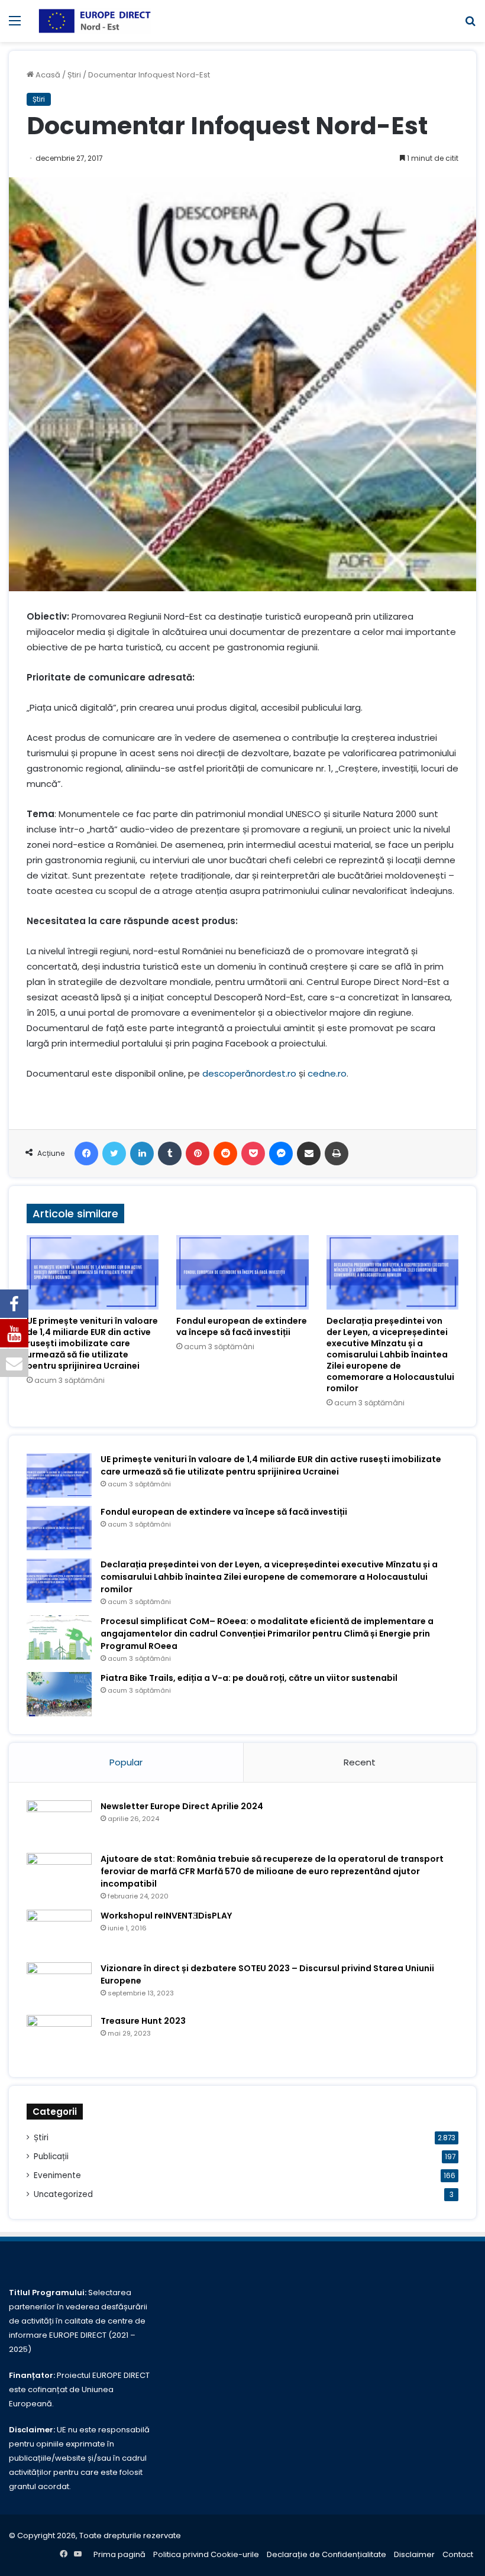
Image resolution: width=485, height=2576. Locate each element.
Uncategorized (63, 2194)
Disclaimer (414, 2554)
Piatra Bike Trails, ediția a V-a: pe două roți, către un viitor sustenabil (249, 1678)
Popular (126, 1762)
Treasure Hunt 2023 (143, 2021)
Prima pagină (119, 2554)
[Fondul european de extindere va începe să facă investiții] (242, 1272)
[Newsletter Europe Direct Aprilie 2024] (59, 1822)
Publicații (51, 2157)
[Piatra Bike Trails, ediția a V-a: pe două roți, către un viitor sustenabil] (59, 1694)
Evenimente (57, 2175)
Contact (458, 2554)
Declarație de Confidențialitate (326, 2554)
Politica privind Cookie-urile (206, 2554)
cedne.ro (327, 1073)
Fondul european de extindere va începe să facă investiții (242, 1326)
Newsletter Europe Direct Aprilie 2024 (182, 1806)
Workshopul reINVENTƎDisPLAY (166, 1916)
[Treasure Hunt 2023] (59, 2037)
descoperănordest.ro (249, 1073)
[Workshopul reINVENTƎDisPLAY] (59, 1932)
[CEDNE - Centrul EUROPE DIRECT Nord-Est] (95, 21)
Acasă (47, 75)
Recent (360, 1762)
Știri (74, 75)
